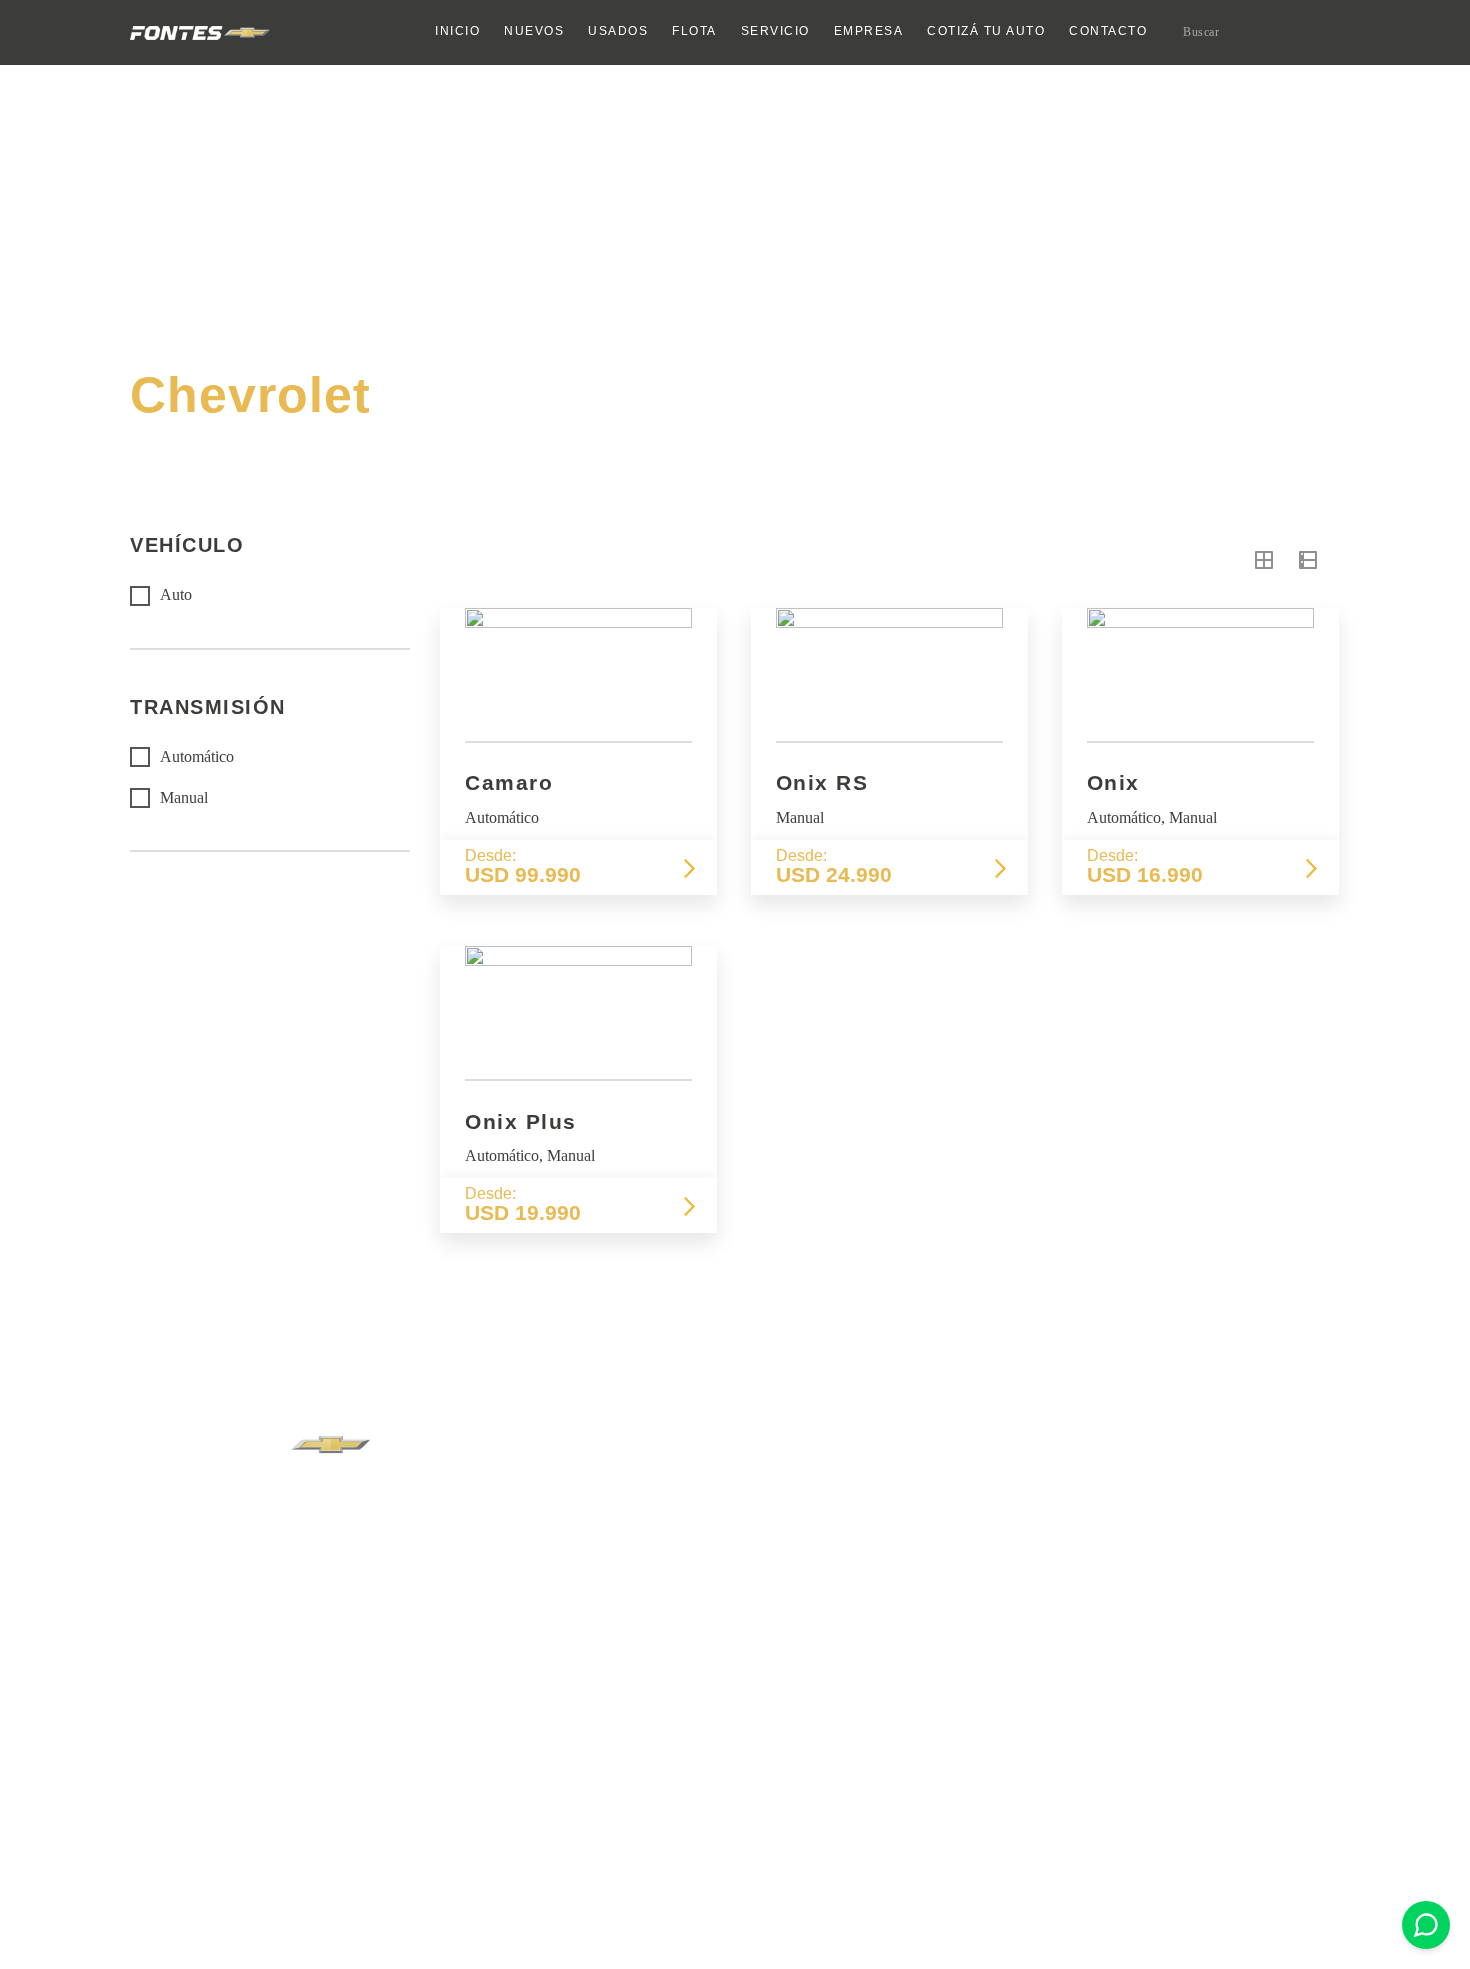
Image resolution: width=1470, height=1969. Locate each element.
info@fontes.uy (678, 1646)
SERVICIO (775, 31)
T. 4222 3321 (671, 1508)
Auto (176, 595)
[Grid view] (1264, 560)
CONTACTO (1108, 31)
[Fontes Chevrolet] (200, 32)
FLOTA (694, 31)
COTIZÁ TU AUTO (986, 31)
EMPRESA (869, 31)
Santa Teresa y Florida (706, 1488)
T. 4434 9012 (478, 1713)
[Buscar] (1323, 31)
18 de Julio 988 (880, 1488)
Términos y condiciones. (201, 1883)
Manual (184, 797)
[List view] (1308, 560)
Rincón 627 (483, 1693)
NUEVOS (534, 31)
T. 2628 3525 (478, 1508)
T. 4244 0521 (1057, 1508)
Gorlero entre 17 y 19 (1090, 1488)
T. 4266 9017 (864, 1508)
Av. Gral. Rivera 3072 (511, 1488)
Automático (197, 756)
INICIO (457, 31)
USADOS (618, 31)
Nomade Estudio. (1290, 1883)
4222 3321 (664, 1673)
